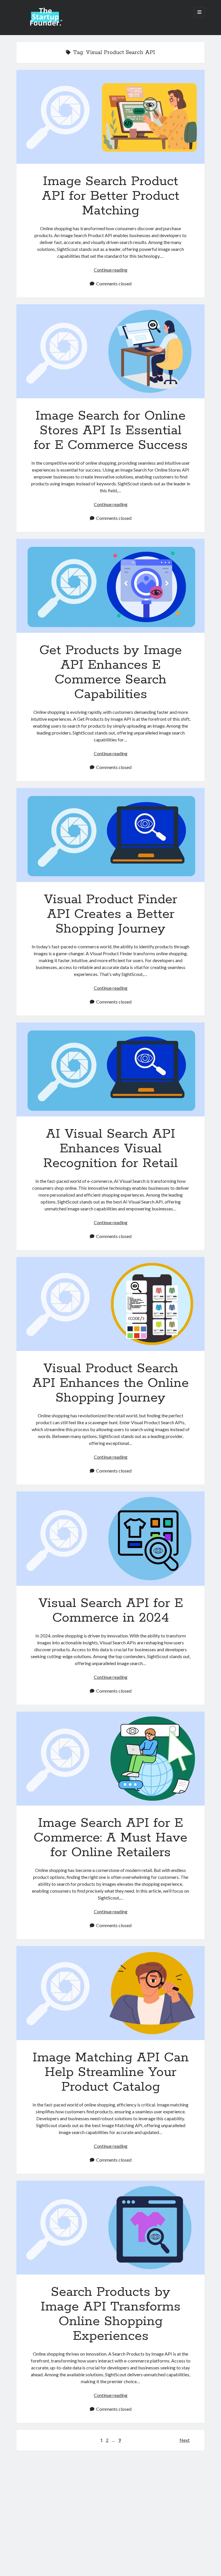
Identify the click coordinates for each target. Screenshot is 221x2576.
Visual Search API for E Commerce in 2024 (110, 1538)
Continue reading (111, 270)
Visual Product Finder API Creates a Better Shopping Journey (110, 835)
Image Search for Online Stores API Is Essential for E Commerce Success (110, 351)
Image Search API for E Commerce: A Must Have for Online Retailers (110, 1759)
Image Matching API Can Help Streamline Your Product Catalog (110, 1993)
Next (185, 2440)
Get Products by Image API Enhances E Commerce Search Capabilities (110, 586)
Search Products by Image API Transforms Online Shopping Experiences (110, 2228)
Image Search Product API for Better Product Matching (110, 117)
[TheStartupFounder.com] (45, 24)
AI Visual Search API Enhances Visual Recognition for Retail (110, 1069)
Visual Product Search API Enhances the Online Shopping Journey (110, 1304)
